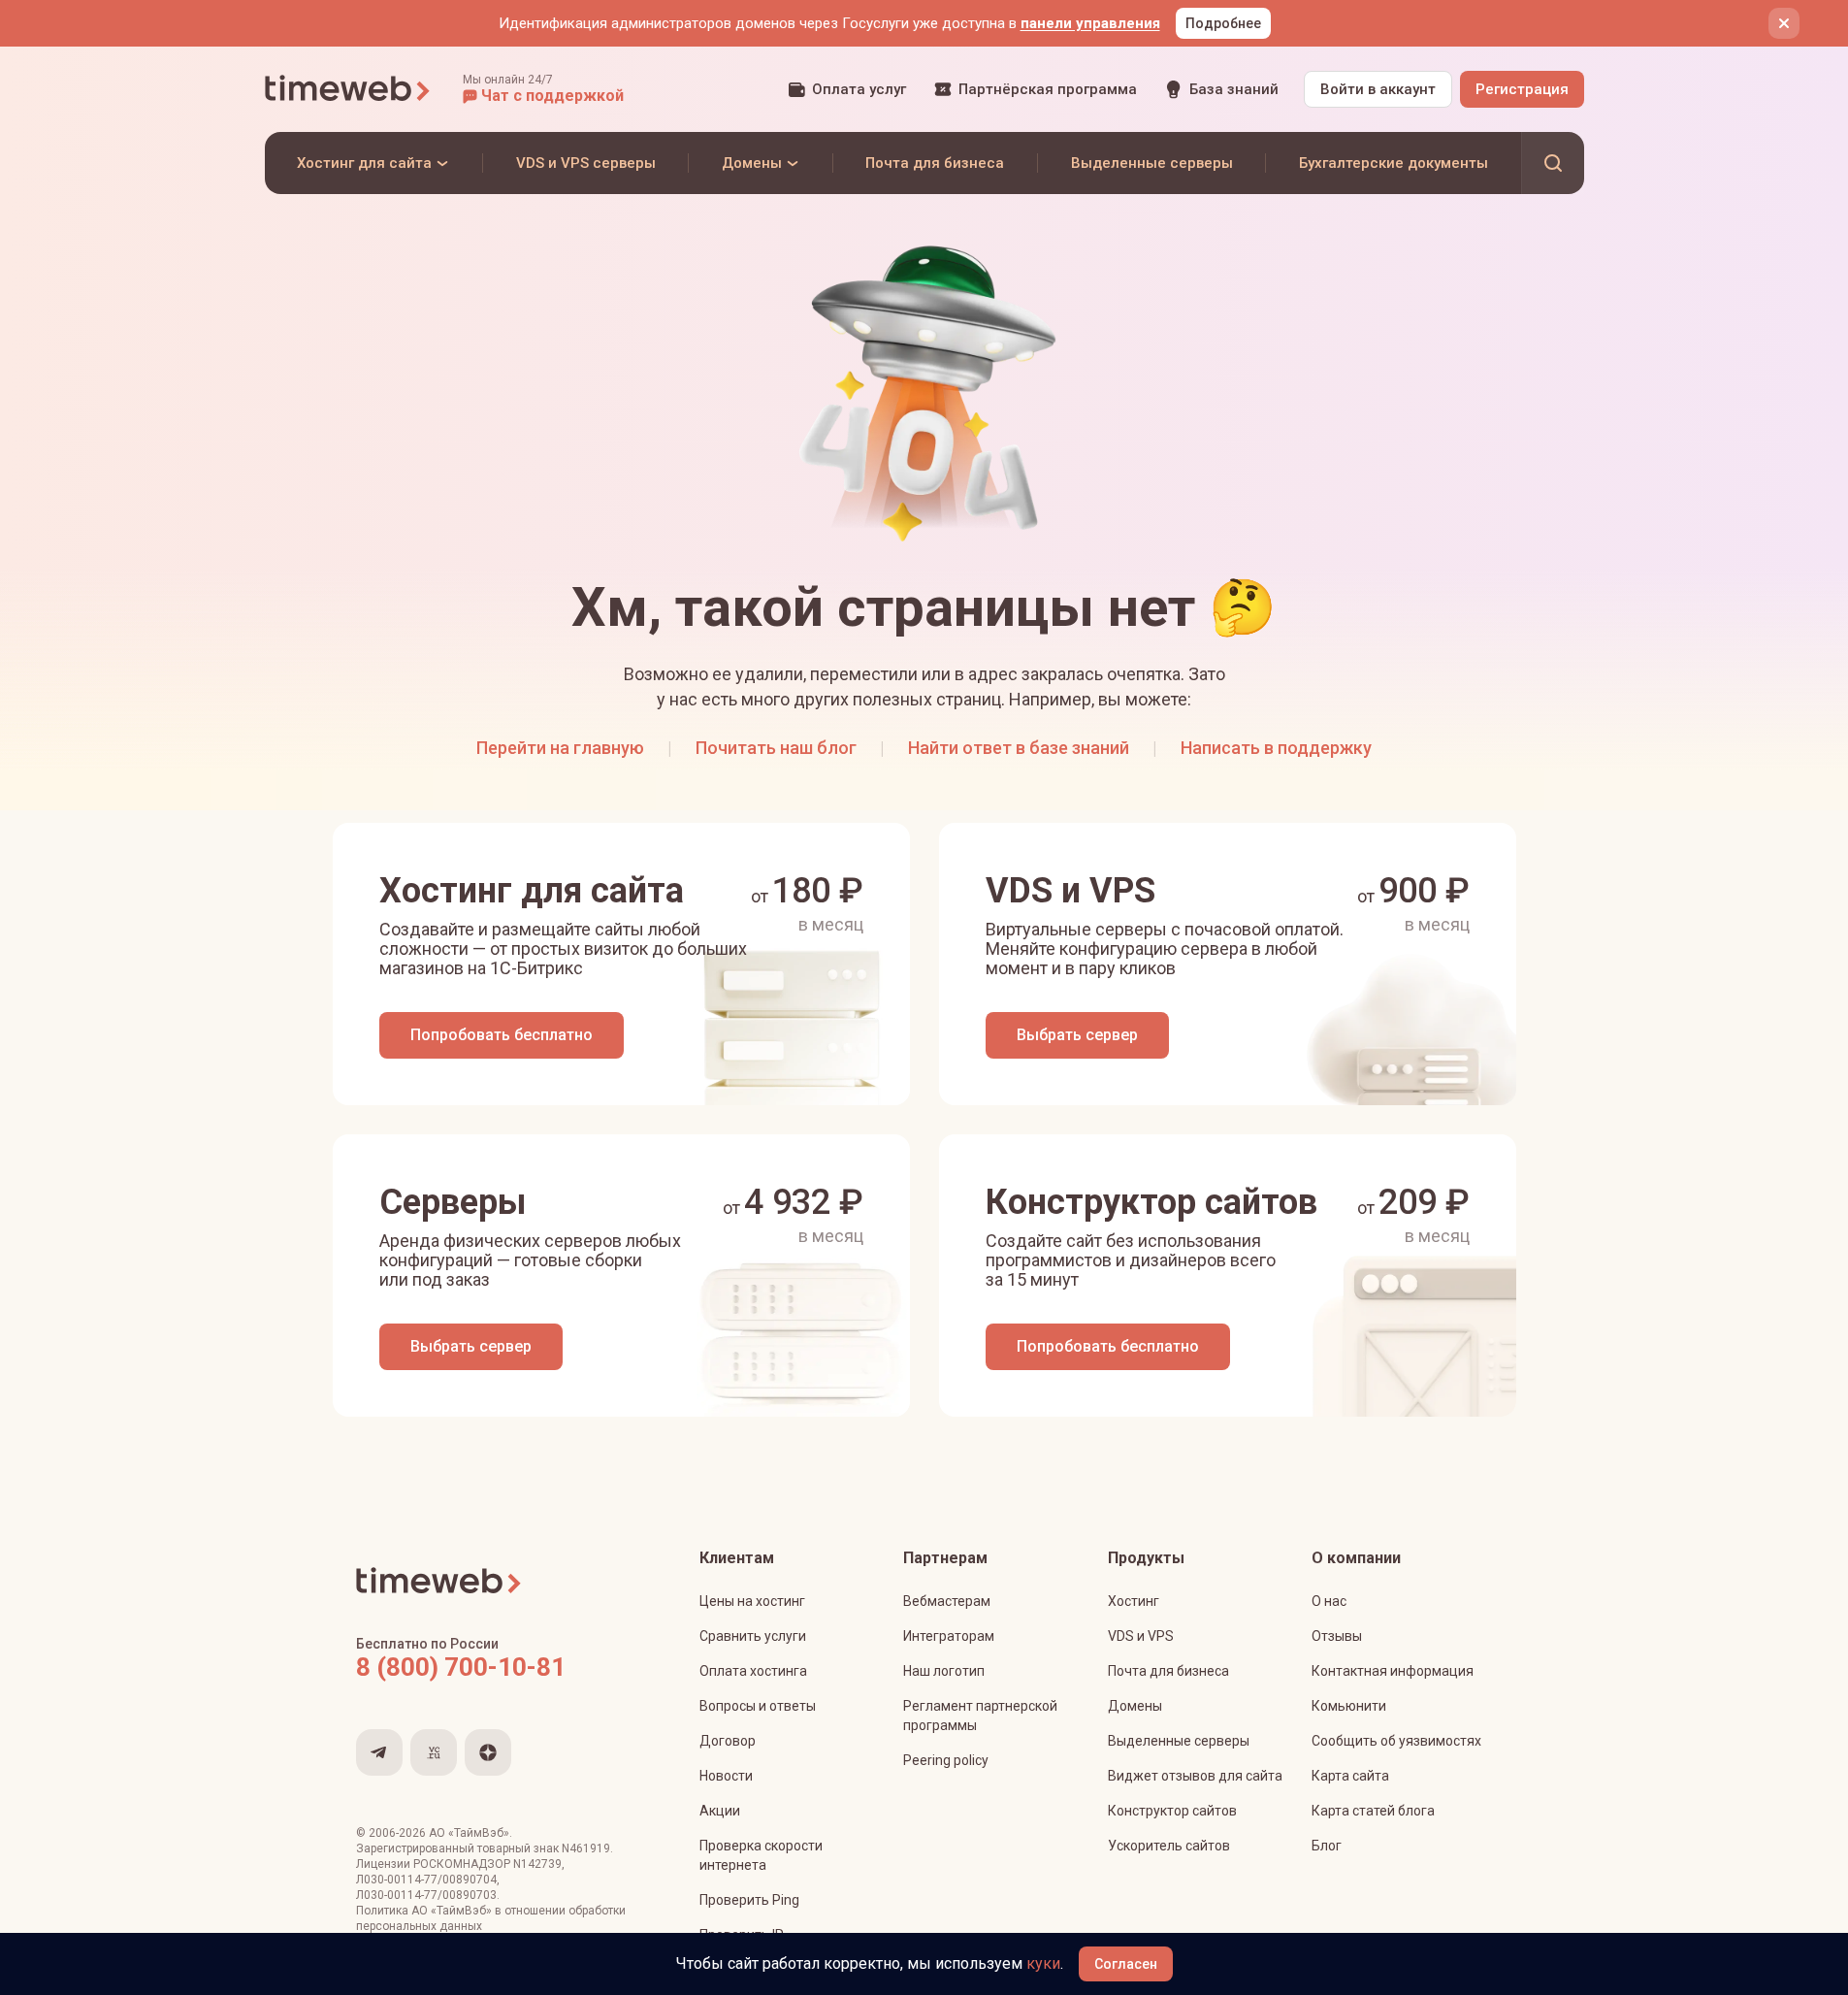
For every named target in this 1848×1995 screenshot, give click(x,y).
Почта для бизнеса (1168, 1671)
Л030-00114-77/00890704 (426, 1880)
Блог (1327, 1846)
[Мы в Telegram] (379, 1752)
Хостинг (1134, 1601)
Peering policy (946, 1760)
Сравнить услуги (753, 1636)
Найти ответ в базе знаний (1019, 748)
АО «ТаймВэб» (469, 1833)
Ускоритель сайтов (1169, 1846)
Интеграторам (949, 1636)
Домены (1135, 1706)
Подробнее (1223, 23)
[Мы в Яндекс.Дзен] (488, 1752)
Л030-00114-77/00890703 (426, 1895)
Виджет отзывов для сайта (1195, 1776)
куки (1043, 1963)
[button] (543, 89)
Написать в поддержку (1276, 748)
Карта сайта (1350, 1776)
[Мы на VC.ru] (434, 1752)
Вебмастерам (947, 1601)
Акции (720, 1811)
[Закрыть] (1784, 23)
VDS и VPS (1141, 1636)
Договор (728, 1741)
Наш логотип (944, 1671)
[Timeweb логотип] (348, 89)
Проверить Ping (749, 1900)
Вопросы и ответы (758, 1706)
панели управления (1090, 23)
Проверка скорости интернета (761, 1855)
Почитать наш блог (776, 748)
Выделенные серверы (1179, 1741)
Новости (726, 1776)
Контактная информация (1393, 1671)
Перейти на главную (560, 748)
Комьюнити (1349, 1706)
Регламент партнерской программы (980, 1716)
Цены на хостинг (752, 1601)
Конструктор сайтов (1172, 1811)
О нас (1329, 1601)
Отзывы (1337, 1636)
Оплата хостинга (753, 1671)
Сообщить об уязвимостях (1396, 1741)
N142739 (537, 1864)
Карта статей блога (1373, 1811)
